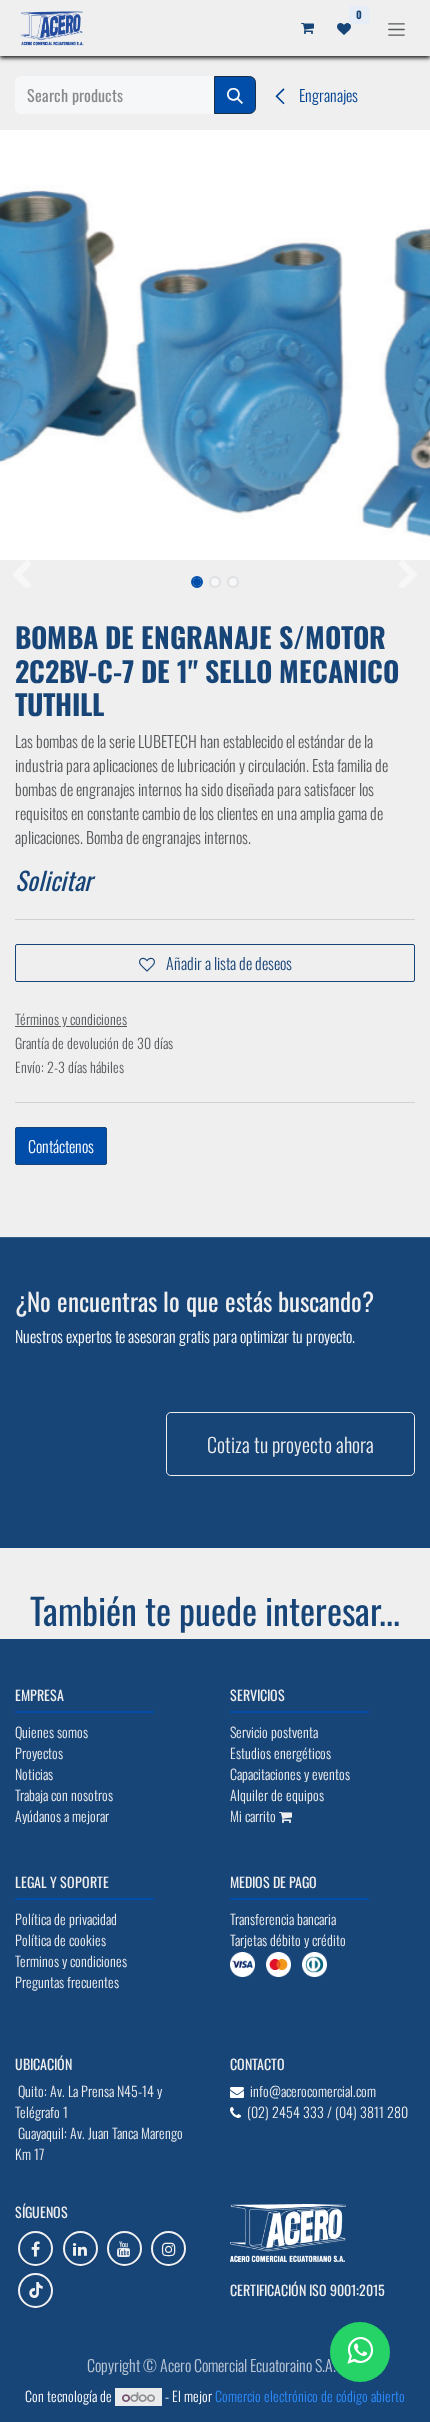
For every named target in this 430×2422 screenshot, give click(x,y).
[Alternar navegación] (396, 27)
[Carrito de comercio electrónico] (307, 28)
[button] (21, 576)
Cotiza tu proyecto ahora (290, 1444)
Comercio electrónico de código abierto (310, 2395)
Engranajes (327, 95)
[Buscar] (235, 95)
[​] (35, 2248)
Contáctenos (61, 1146)
